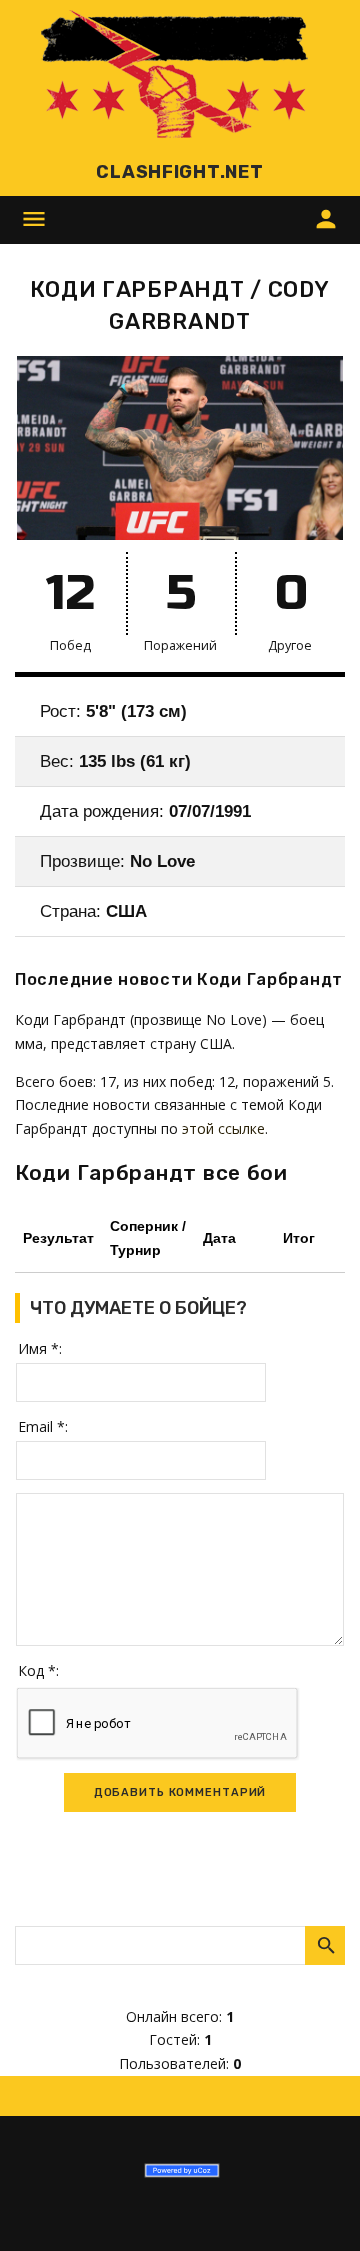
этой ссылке (223, 1128)
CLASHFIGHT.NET (179, 172)
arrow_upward (315, 2206)
